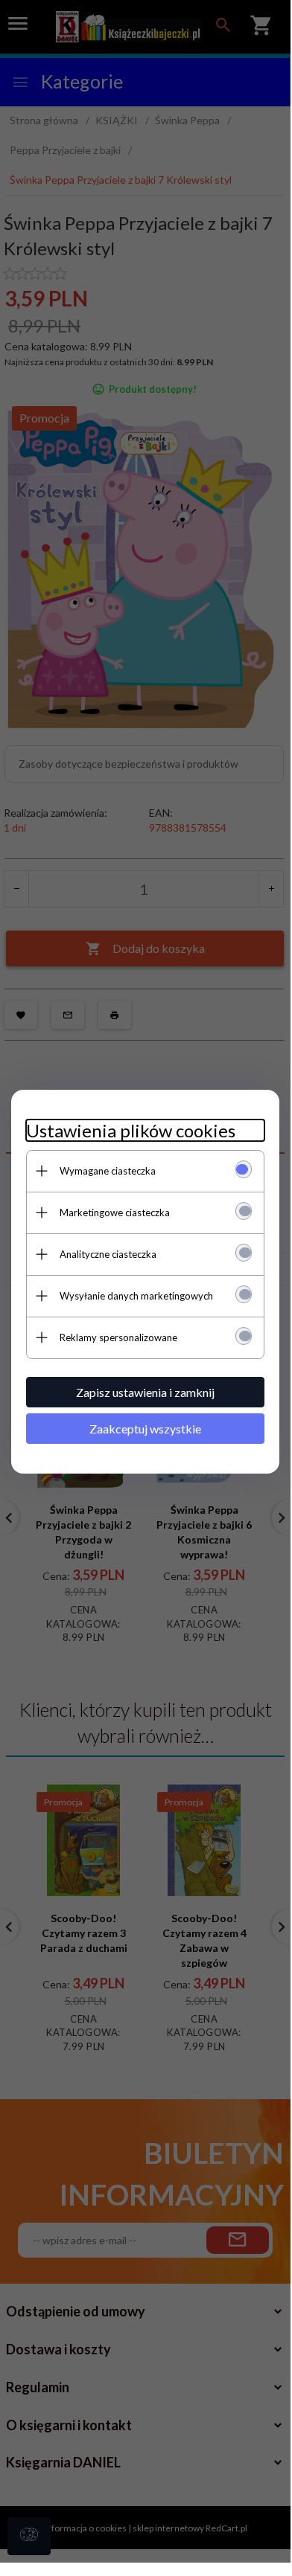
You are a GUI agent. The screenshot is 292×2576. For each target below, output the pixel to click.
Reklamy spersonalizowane (118, 1337)
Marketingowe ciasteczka (115, 1212)
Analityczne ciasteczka (108, 1254)
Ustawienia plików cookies (131, 1130)
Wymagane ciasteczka (108, 1171)
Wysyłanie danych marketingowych (136, 1296)
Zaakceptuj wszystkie (145, 1429)
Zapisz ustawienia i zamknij (145, 1392)
